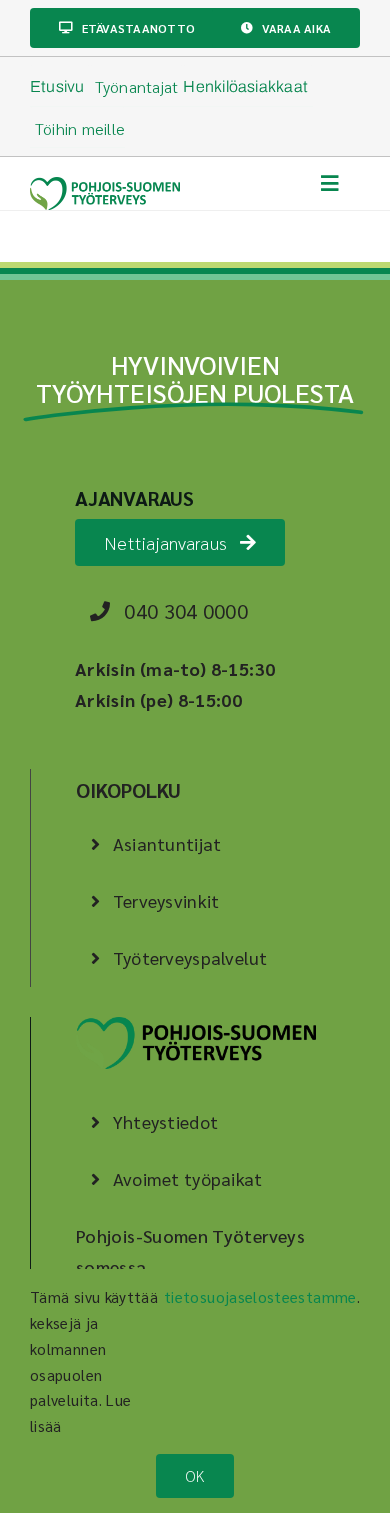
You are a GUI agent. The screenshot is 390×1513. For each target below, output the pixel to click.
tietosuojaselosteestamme (260, 1296)
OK (194, 1475)
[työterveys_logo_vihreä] (105, 185)
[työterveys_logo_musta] (196, 1025)
